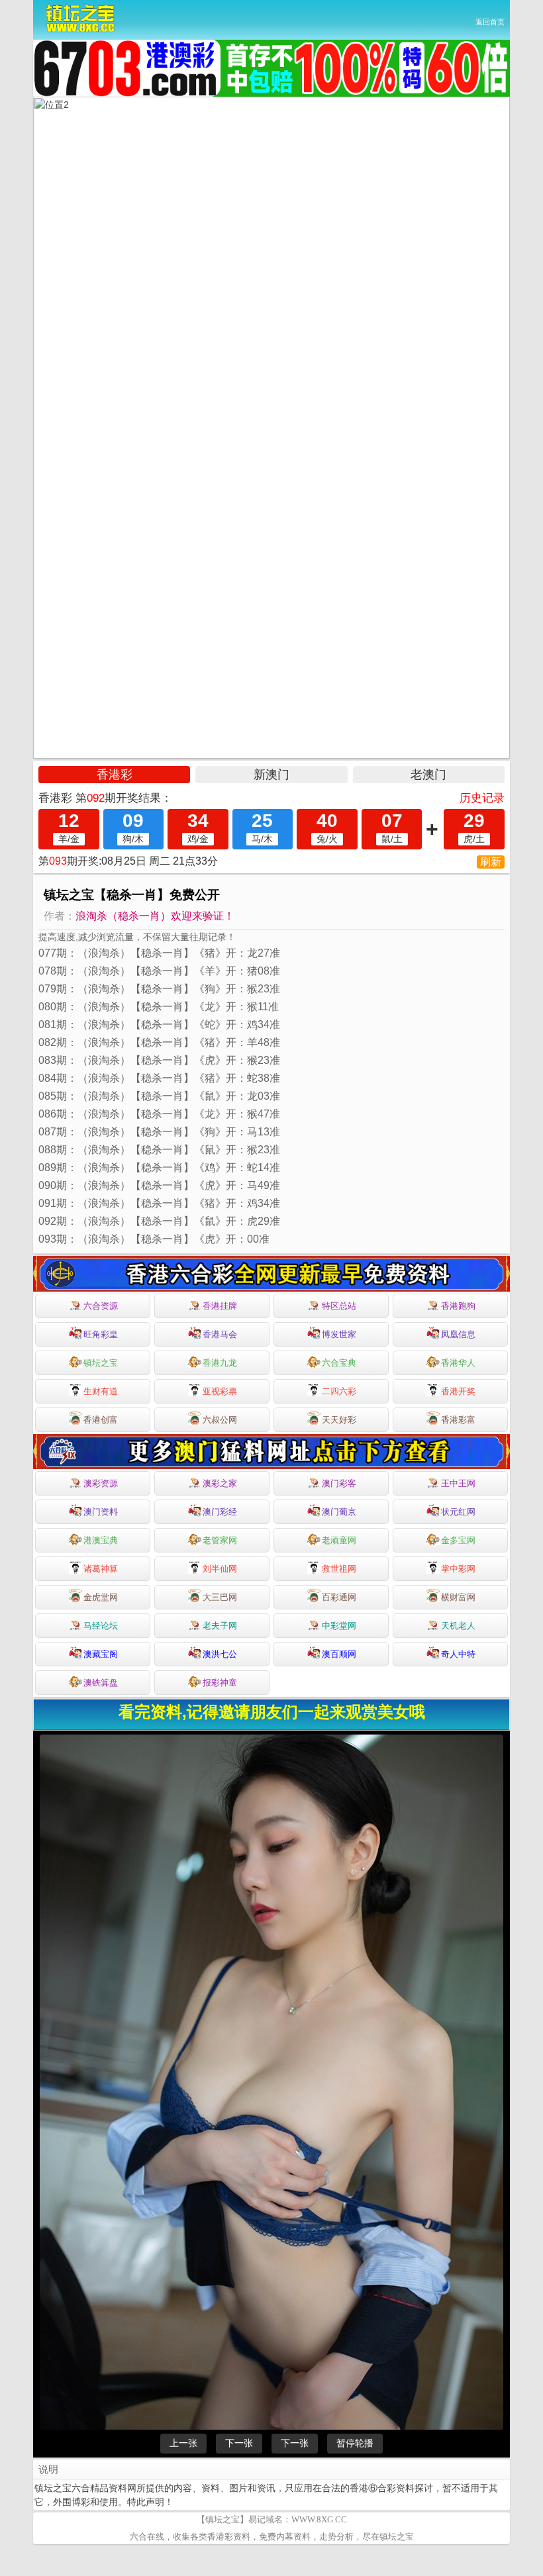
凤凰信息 (458, 1334)
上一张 (183, 2443)
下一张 (239, 2443)
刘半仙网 (220, 1569)
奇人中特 (458, 1654)
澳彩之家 (220, 1483)
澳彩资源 (101, 1483)
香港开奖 (458, 1391)
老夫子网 (220, 1626)
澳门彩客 (339, 1483)
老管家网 (220, 1540)
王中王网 (458, 1483)
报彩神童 (220, 1683)
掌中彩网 (458, 1569)
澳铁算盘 (101, 1683)
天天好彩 (339, 1420)
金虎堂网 (101, 1597)
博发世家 (339, 1334)
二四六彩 (339, 1391)
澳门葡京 (339, 1512)
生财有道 (101, 1391)
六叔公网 (220, 1420)
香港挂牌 (220, 1306)
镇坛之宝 (101, 1363)
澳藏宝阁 (101, 1654)
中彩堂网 (339, 1626)
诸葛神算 (101, 1569)
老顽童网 (339, 1540)
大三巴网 (220, 1597)
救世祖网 (339, 1569)
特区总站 (339, 1306)
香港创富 (101, 1420)
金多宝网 (458, 1540)
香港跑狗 (458, 1306)
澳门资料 (101, 1512)
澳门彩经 (220, 1512)
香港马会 (220, 1334)
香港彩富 (458, 1420)
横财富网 (458, 1597)
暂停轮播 (355, 2443)
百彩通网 (339, 1597)
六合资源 (101, 1306)
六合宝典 (339, 1363)
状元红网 (458, 1512)
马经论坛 (101, 1626)
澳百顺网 (339, 1654)
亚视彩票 (220, 1391)
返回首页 (490, 22)
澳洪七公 (220, 1654)
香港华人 (458, 1363)
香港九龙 (220, 1363)
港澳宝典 (101, 1540)
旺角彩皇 (101, 1334)
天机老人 (458, 1626)
